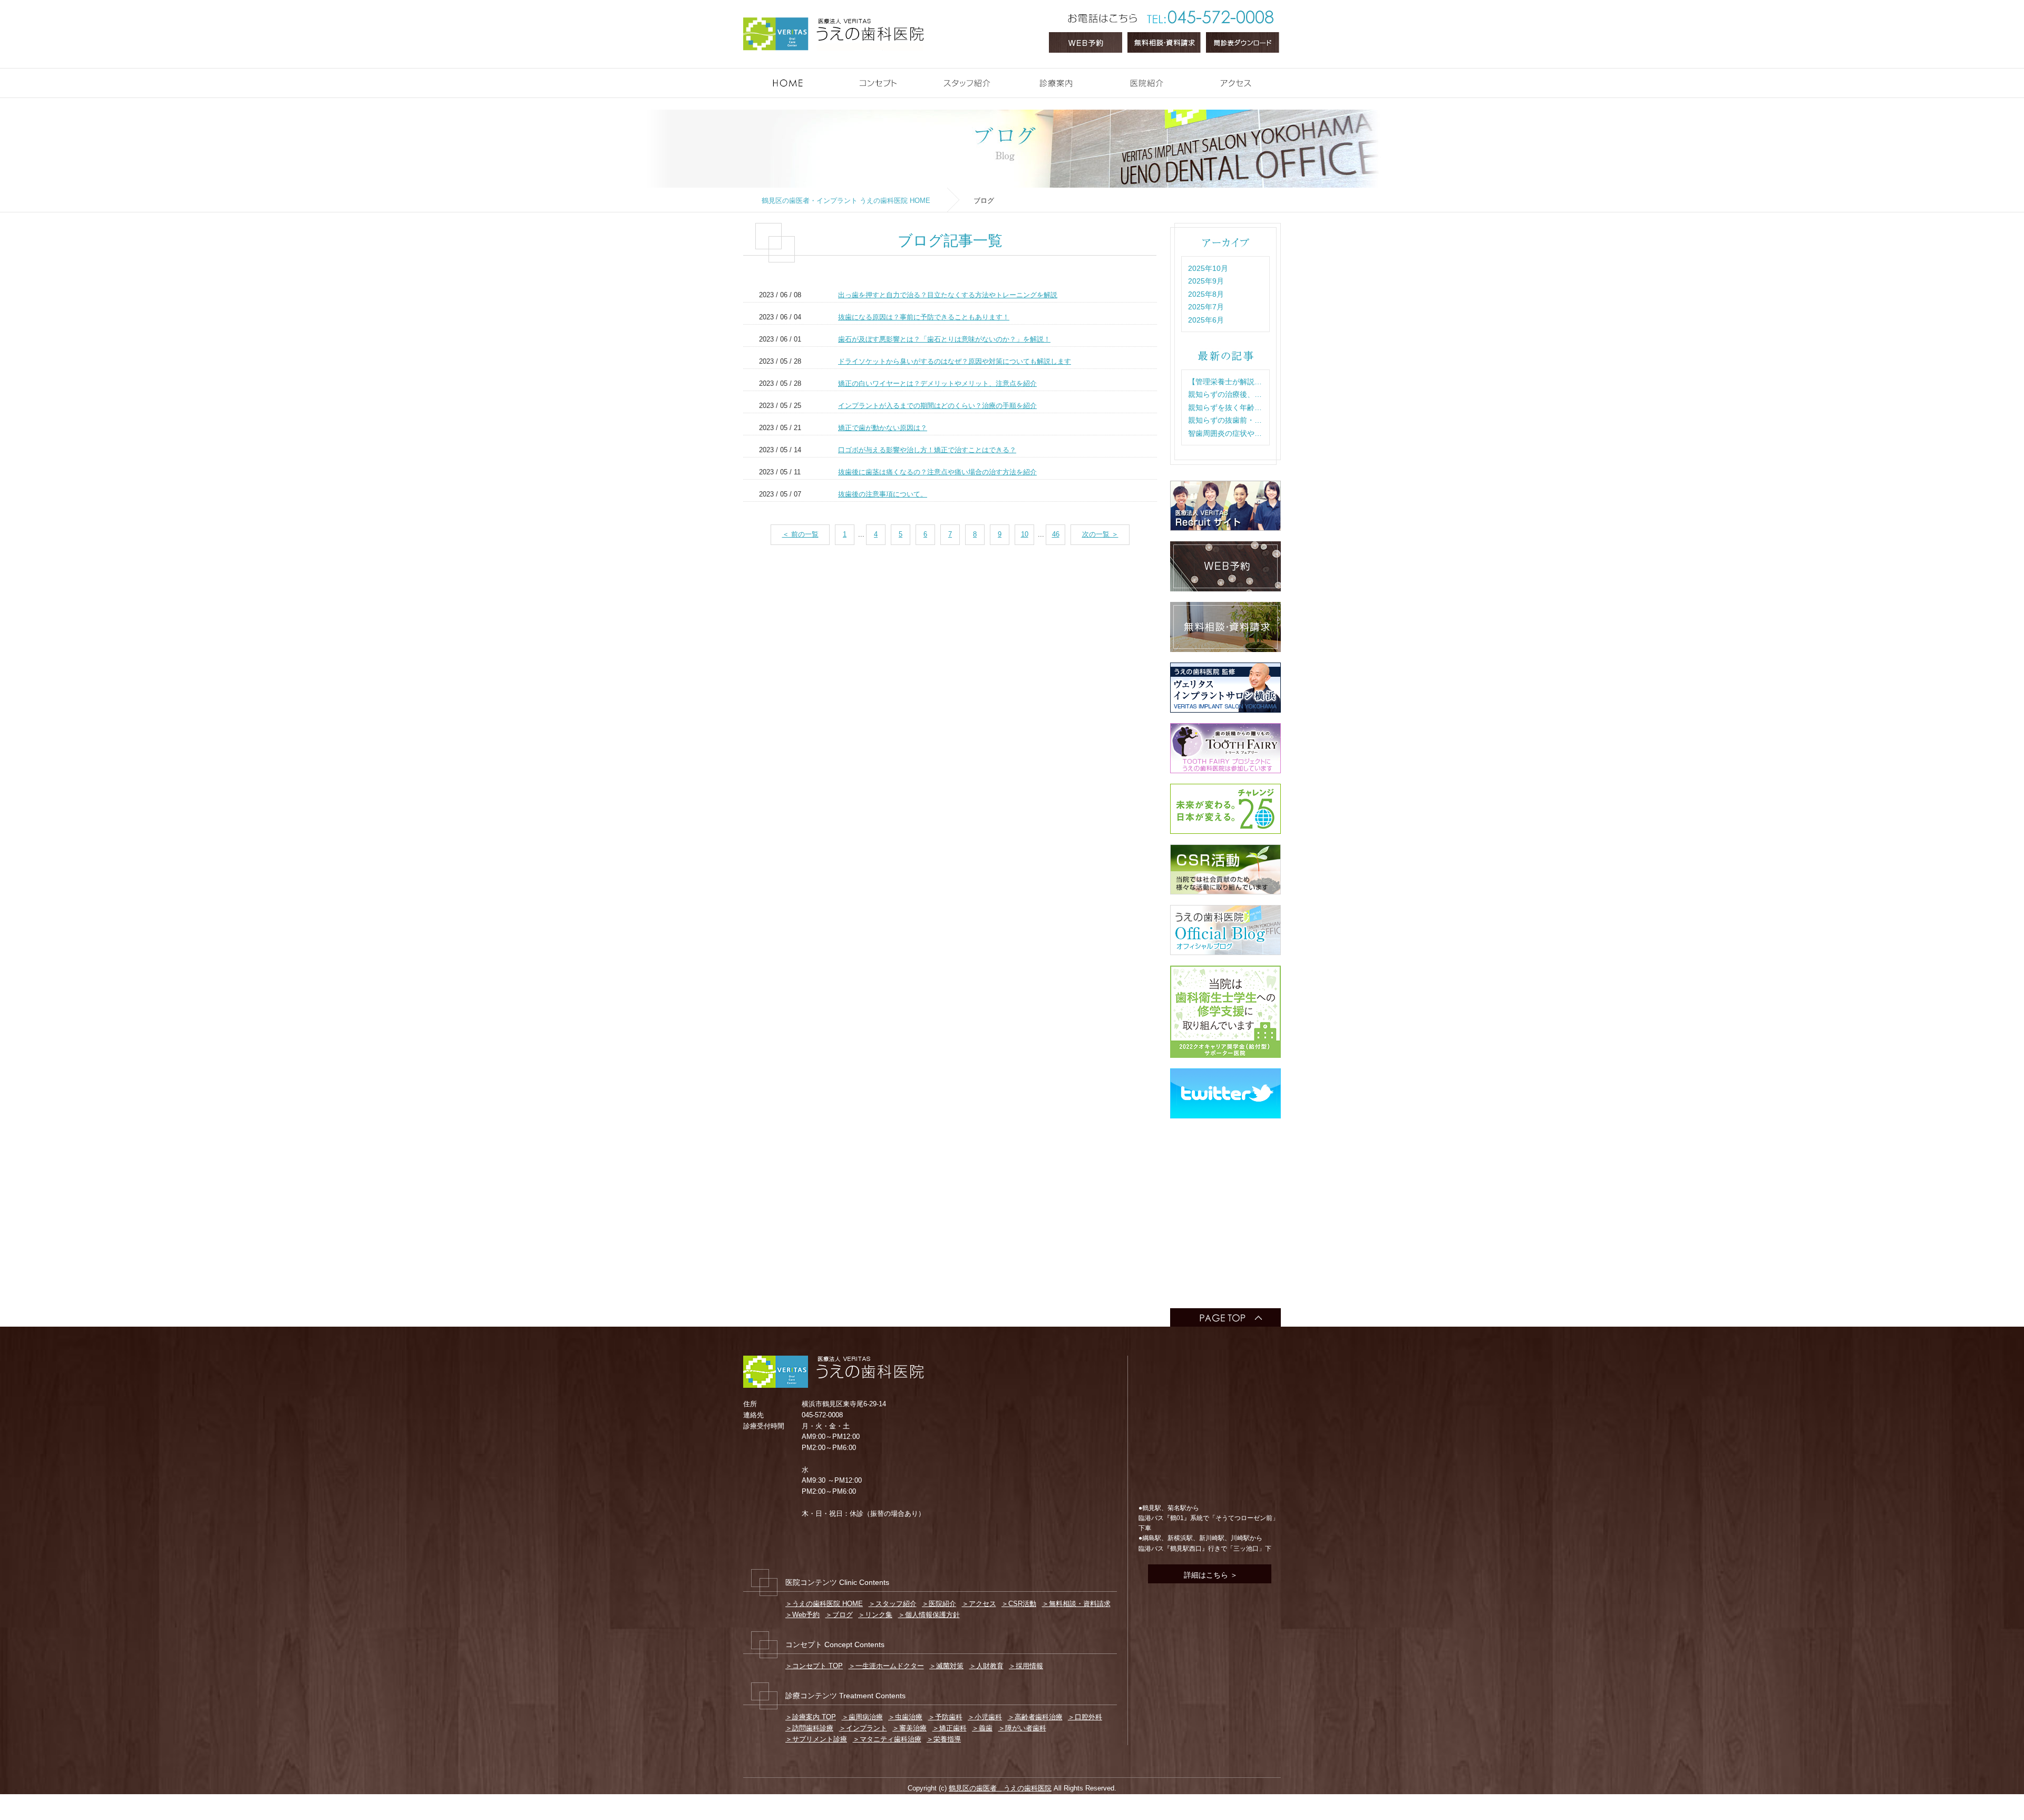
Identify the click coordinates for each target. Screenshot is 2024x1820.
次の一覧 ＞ (1100, 534)
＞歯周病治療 (862, 1717)
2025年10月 (1208, 268)
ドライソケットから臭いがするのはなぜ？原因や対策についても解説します (955, 361)
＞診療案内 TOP (811, 1717)
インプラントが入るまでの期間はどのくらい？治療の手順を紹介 (937, 406)
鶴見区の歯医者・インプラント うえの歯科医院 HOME (846, 201)
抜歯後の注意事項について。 (883, 494)
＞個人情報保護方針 (929, 1615)
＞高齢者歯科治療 (1035, 1717)
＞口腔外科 (1085, 1717)
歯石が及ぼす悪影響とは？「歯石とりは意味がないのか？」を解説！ (944, 339)
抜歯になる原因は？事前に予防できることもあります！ (924, 317)
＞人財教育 (986, 1666)
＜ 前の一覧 (800, 534)
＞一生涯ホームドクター (886, 1666)
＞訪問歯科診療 (809, 1728)
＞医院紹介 (939, 1604)
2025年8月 (1206, 294)
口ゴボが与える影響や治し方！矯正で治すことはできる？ (927, 450)
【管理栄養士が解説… (1225, 382)
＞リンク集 (875, 1615)
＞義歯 (982, 1728)
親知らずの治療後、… (1225, 394)
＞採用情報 (1026, 1666)
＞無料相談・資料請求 (1076, 1604)
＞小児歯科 (985, 1717)
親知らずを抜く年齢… (1225, 407)
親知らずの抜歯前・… (1225, 420)
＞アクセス (979, 1604)
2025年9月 (1206, 281)
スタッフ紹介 (1009, 77)
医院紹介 (1188, 77)
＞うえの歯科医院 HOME (824, 1604)
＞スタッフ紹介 (893, 1604)
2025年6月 (1206, 320)
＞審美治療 (909, 1728)
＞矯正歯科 (950, 1728)
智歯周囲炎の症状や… (1225, 433)
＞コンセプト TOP (814, 1666)
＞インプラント (863, 1728)
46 (1056, 534)
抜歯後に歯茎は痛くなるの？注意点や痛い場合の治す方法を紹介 (937, 472)
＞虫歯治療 (905, 1717)
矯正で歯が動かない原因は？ (883, 428)
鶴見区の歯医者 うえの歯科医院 (1000, 1788)
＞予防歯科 (945, 1717)
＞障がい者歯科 (1022, 1728)
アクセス (1278, 77)
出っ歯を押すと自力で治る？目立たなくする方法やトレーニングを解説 (948, 295)
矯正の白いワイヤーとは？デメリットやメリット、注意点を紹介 (937, 383)
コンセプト (919, 77)
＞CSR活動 (1019, 1604)
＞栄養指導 (944, 1739)
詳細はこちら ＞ (1210, 1575)
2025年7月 (1206, 307)
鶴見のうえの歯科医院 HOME (830, 77)
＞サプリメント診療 (816, 1739)
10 (1025, 534)
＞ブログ (839, 1615)
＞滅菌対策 (946, 1666)
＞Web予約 (802, 1615)
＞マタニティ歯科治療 (887, 1739)
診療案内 (1099, 77)
